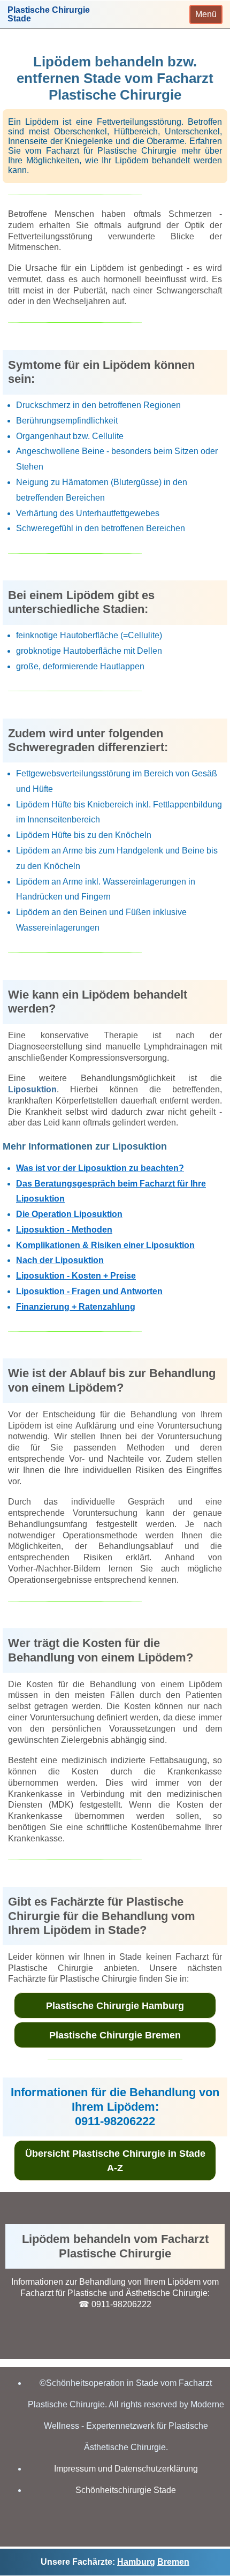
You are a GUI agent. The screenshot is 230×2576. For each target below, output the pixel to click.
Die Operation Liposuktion (69, 1214)
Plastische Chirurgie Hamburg (115, 2006)
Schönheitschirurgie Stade (126, 2490)
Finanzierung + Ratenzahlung (76, 1307)
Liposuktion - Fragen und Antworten (89, 1291)
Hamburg (136, 2562)
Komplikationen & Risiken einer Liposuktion (105, 1245)
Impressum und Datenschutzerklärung (126, 2469)
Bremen (173, 2562)
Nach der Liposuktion (60, 1260)
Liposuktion (32, 1089)
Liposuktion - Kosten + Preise (76, 1276)
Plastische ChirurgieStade (49, 14)
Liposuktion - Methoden (64, 1230)
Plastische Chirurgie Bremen (115, 2035)
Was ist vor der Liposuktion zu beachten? (100, 1168)
